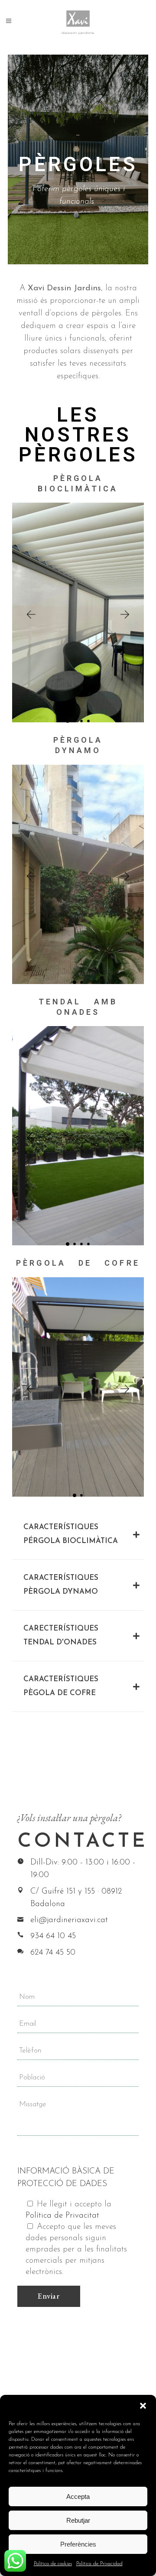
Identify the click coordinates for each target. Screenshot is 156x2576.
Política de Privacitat (62, 2216)
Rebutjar (78, 2520)
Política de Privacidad (99, 2564)
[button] (143, 2406)
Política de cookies (53, 2564)
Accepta (78, 2496)
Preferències (78, 2544)
